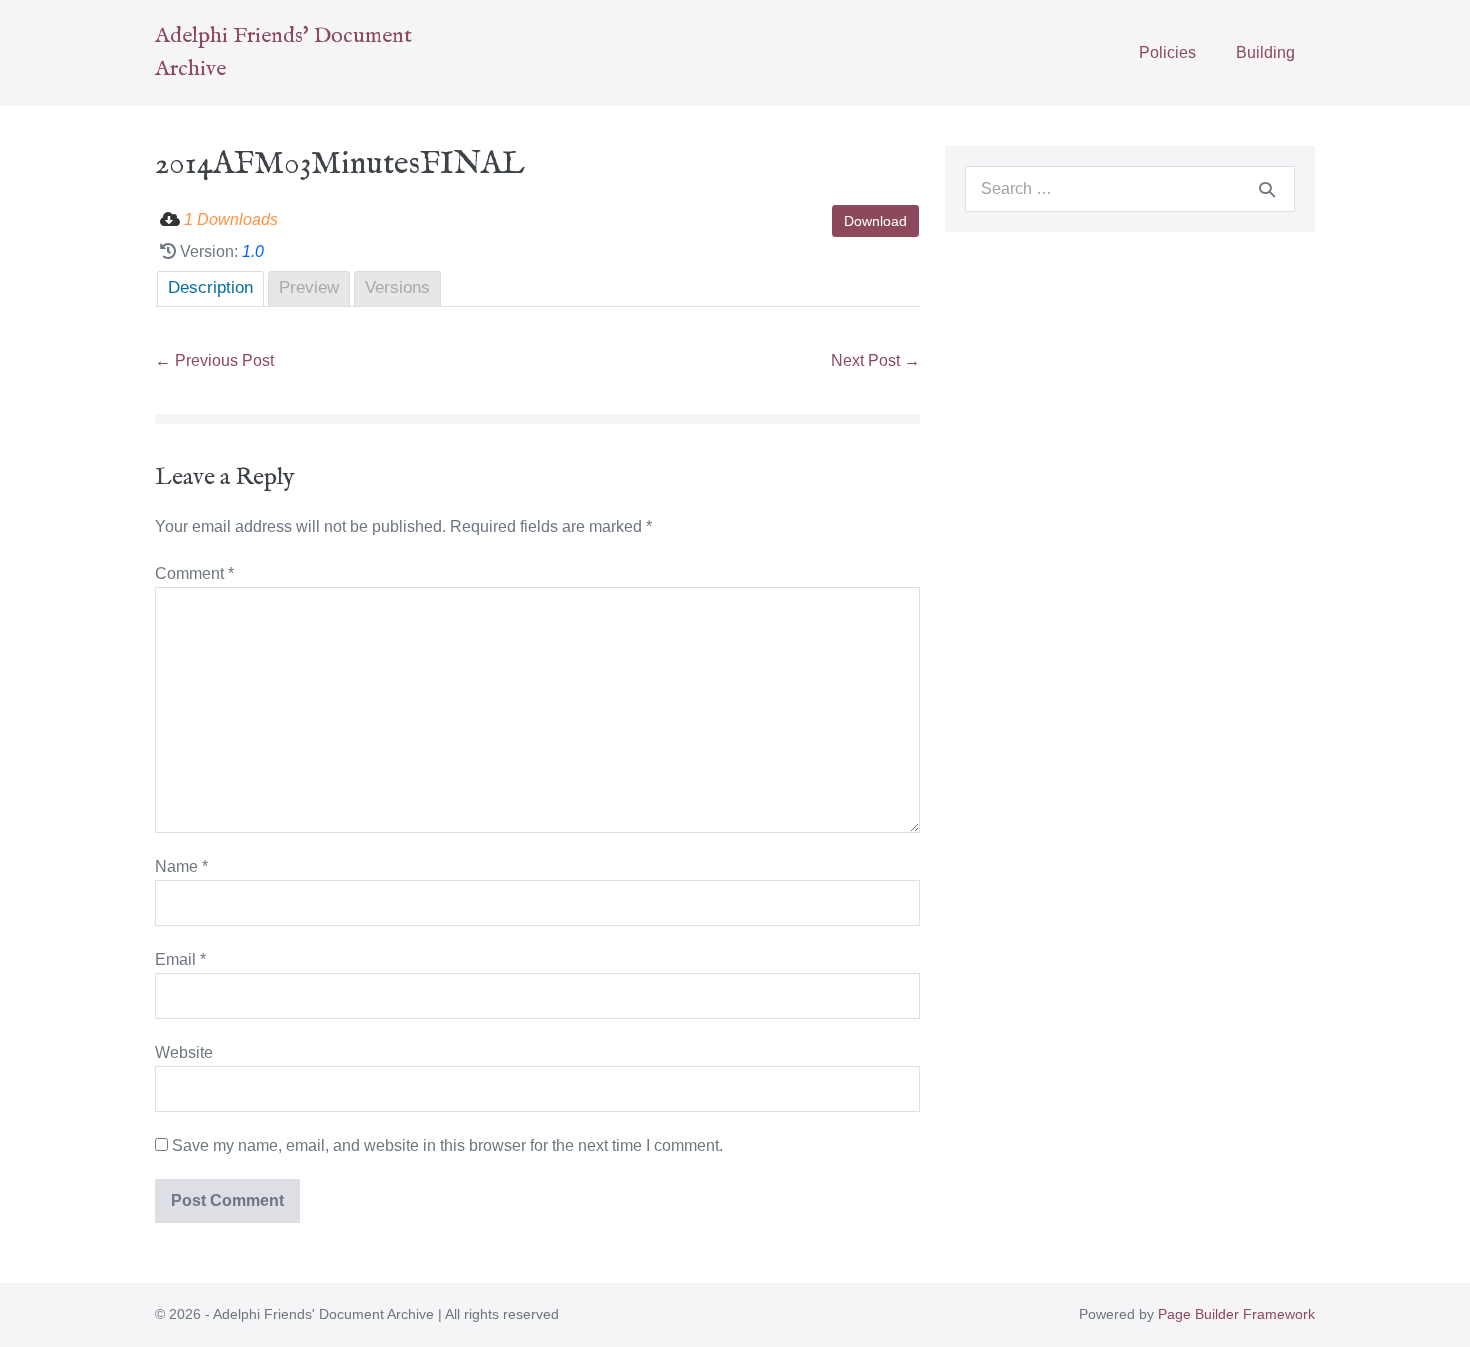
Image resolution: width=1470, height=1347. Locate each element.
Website (184, 1052)
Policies (1167, 52)
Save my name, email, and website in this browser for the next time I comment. (447, 1145)
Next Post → (875, 360)
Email (180, 959)
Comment (194, 573)
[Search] (1267, 189)
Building (1265, 52)
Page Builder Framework (1236, 1314)
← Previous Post (214, 360)
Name (181, 866)
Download (875, 221)
